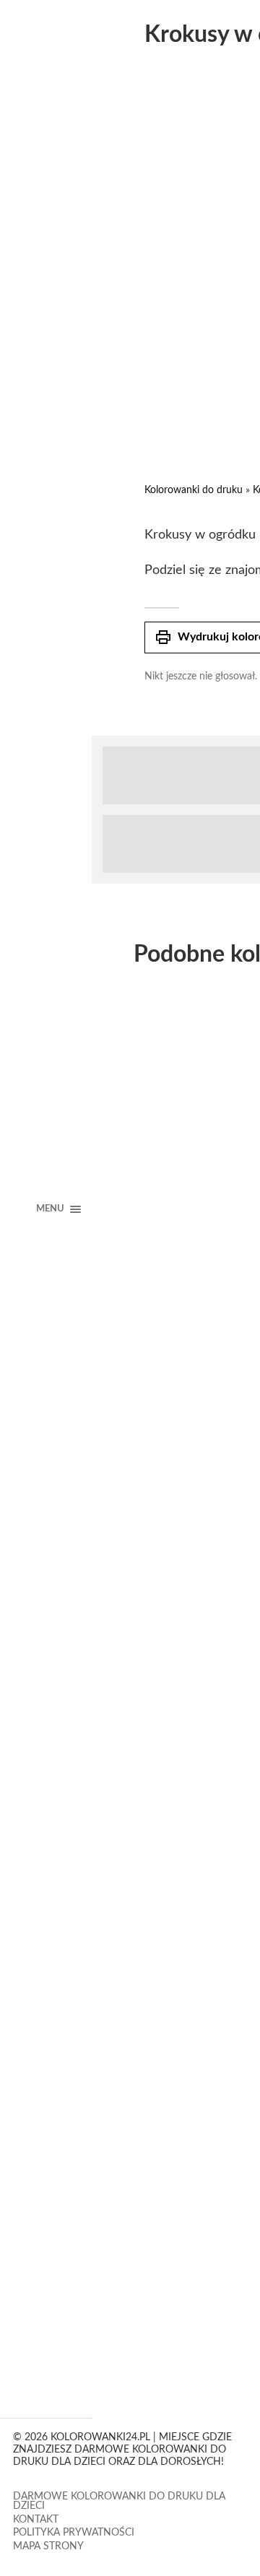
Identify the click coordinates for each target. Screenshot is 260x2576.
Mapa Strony (48, 2546)
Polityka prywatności (74, 2533)
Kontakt (36, 2520)
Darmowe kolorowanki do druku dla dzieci (119, 2502)
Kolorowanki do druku (194, 490)
